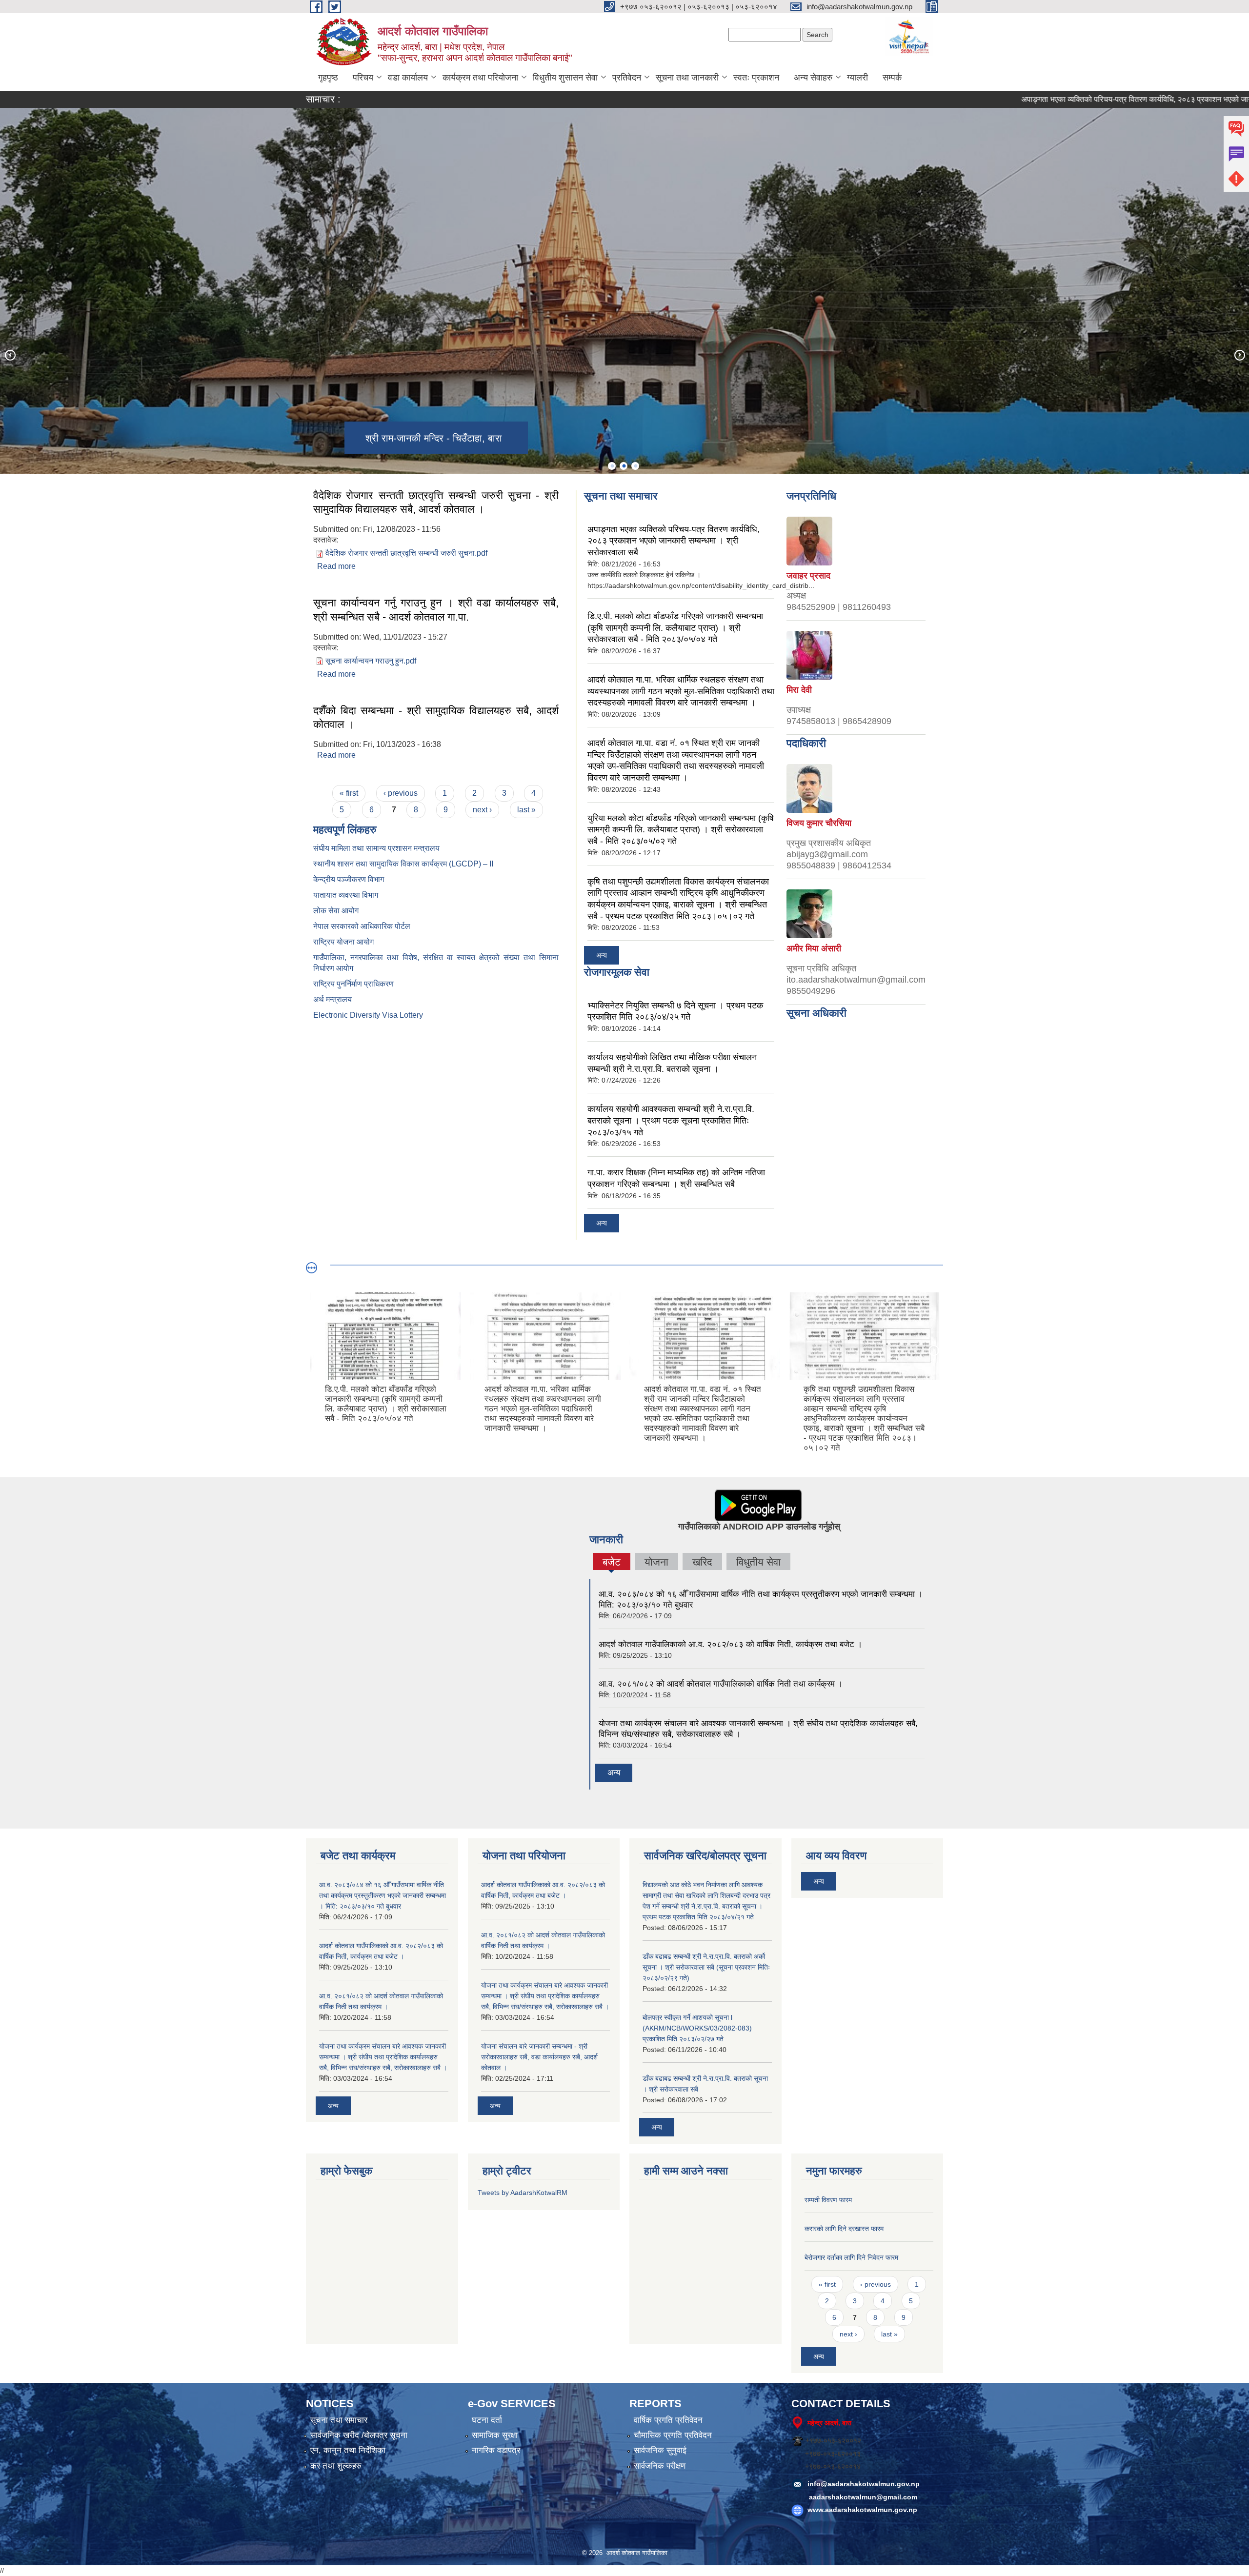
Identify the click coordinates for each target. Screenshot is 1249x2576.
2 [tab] (624, 466)
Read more (336, 566)
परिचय (363, 78)
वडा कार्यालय (408, 78)
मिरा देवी (799, 690)
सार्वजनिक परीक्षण (660, 2466)
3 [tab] (635, 466)
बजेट (611, 1563)
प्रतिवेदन (627, 78)
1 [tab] (612, 466)
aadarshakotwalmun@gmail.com (863, 2497)
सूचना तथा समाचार (339, 2420)
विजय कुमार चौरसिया (819, 823)
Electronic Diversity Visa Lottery (368, 1015)
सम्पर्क (892, 78)
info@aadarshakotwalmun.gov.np (864, 2484)
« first (349, 793)
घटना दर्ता (487, 2420)
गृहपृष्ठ (328, 78)
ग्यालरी (857, 78)
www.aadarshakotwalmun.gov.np (862, 2510)
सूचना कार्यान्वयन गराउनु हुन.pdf (371, 661)
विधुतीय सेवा (758, 1562)
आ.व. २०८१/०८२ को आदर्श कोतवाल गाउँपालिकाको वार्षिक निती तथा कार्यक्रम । (721, 1684)
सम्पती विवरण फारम (828, 2200)
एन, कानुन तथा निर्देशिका (348, 2450)
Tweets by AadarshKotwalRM (523, 2193)
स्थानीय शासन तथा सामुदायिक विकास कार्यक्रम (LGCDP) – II (403, 864)
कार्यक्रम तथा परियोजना (480, 78)
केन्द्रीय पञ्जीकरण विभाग (349, 879)
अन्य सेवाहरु (813, 78)
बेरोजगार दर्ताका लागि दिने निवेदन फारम (851, 2257)
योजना (656, 1562)
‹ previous (401, 793)
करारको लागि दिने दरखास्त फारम (844, 2229)
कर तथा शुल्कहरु (336, 2466)
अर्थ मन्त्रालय (332, 999)
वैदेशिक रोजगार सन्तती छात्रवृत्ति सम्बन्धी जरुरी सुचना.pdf (406, 553)
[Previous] (10, 355)
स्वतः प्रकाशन (756, 78)
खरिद (702, 1562)
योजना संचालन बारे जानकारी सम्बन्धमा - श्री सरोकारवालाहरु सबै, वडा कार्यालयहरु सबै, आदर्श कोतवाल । (539, 2057)
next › (482, 810)
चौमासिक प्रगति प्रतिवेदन (673, 2435)
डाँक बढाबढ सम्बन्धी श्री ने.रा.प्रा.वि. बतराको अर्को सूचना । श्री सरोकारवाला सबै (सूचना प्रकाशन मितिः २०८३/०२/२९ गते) (706, 1967)
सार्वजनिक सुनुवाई (660, 2450)
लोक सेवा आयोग (336, 911)
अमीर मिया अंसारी (814, 948)
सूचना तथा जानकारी (687, 78)
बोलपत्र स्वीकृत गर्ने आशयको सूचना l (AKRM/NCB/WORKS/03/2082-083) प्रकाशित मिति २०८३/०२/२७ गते (697, 2028)
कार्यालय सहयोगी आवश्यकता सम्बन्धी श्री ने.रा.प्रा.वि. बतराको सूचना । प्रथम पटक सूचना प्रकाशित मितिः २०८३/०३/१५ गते (671, 1120)
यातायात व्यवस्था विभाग (346, 895)
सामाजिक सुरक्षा (495, 2435)
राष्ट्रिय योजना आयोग (343, 942)
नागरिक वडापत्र (496, 2450)
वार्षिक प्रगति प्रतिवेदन (668, 2420)
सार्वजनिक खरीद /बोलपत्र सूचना (359, 2435)
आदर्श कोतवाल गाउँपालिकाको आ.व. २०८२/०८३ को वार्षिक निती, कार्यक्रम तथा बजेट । (730, 1644)
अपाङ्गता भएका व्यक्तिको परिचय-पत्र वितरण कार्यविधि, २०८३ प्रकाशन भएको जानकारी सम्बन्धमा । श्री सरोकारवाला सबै (674, 541)
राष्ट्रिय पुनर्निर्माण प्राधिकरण (353, 984)
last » (526, 810)
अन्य (602, 955)
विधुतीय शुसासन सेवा (565, 78)
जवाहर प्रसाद (808, 576)
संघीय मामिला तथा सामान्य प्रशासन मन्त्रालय (376, 848)
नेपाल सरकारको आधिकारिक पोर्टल (362, 926)
